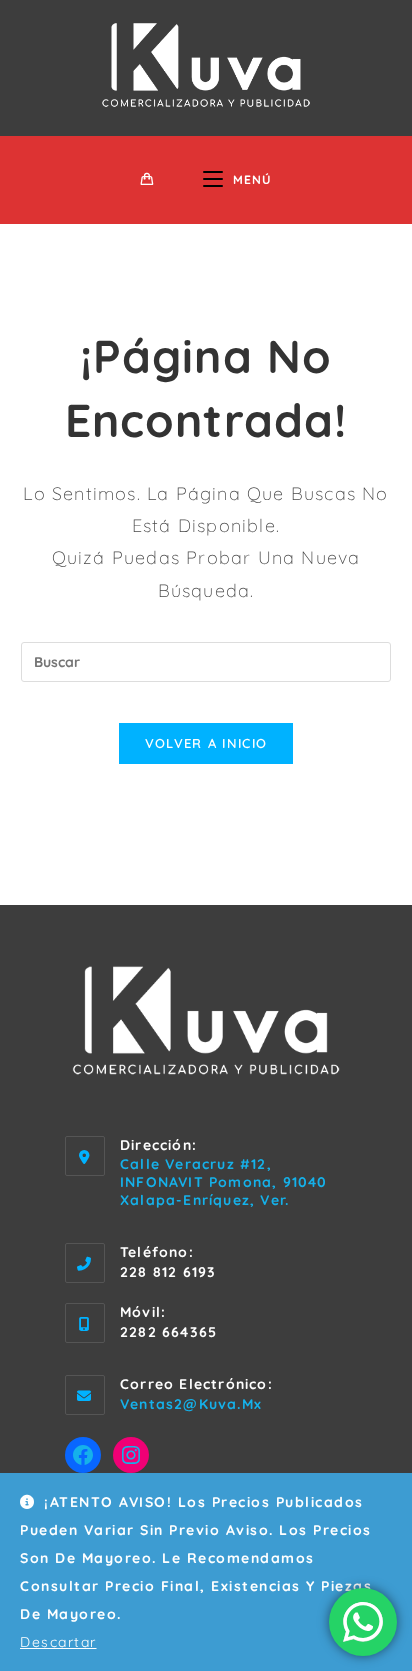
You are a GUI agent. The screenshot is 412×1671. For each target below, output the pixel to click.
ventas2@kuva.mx (191, 1404)
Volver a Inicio (206, 743)
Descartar (58, 1642)
